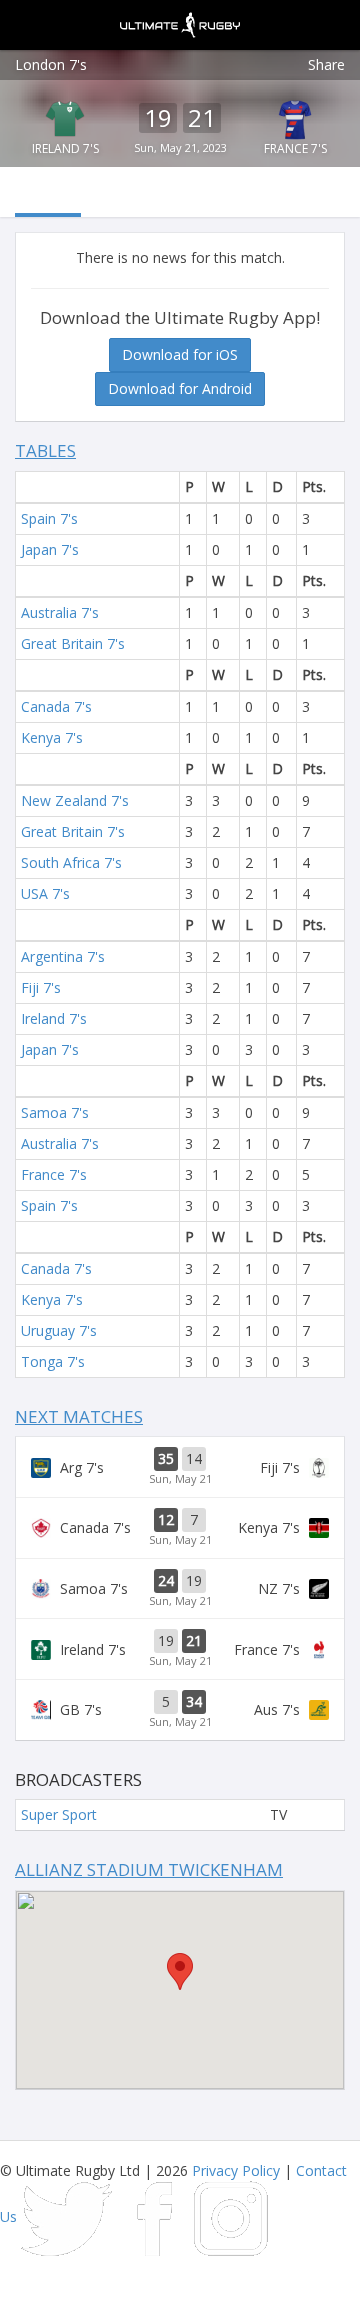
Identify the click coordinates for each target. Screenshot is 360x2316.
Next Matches (79, 1416)
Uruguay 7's (59, 1330)
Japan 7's (50, 549)
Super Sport (59, 1814)
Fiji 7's (41, 987)
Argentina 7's (63, 956)
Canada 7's (56, 706)
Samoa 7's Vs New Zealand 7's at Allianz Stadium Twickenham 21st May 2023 (180, 1589)
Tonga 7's (53, 1361)
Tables (45, 450)
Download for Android (180, 388)
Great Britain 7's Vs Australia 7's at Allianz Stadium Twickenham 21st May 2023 (180, 1710)
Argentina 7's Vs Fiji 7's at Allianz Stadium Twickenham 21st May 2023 (180, 1467)
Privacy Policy (236, 2170)
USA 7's (45, 893)
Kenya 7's (52, 737)
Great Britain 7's (73, 643)
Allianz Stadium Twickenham (149, 1869)
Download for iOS (180, 354)
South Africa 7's (71, 862)
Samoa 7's (55, 1112)
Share (326, 64)
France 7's (295, 148)
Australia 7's (60, 612)
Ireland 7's (65, 148)
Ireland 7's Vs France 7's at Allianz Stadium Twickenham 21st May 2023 (180, 1649)
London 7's (51, 64)
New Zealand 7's (75, 800)
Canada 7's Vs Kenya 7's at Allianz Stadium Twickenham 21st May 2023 (180, 1528)
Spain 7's (49, 518)
